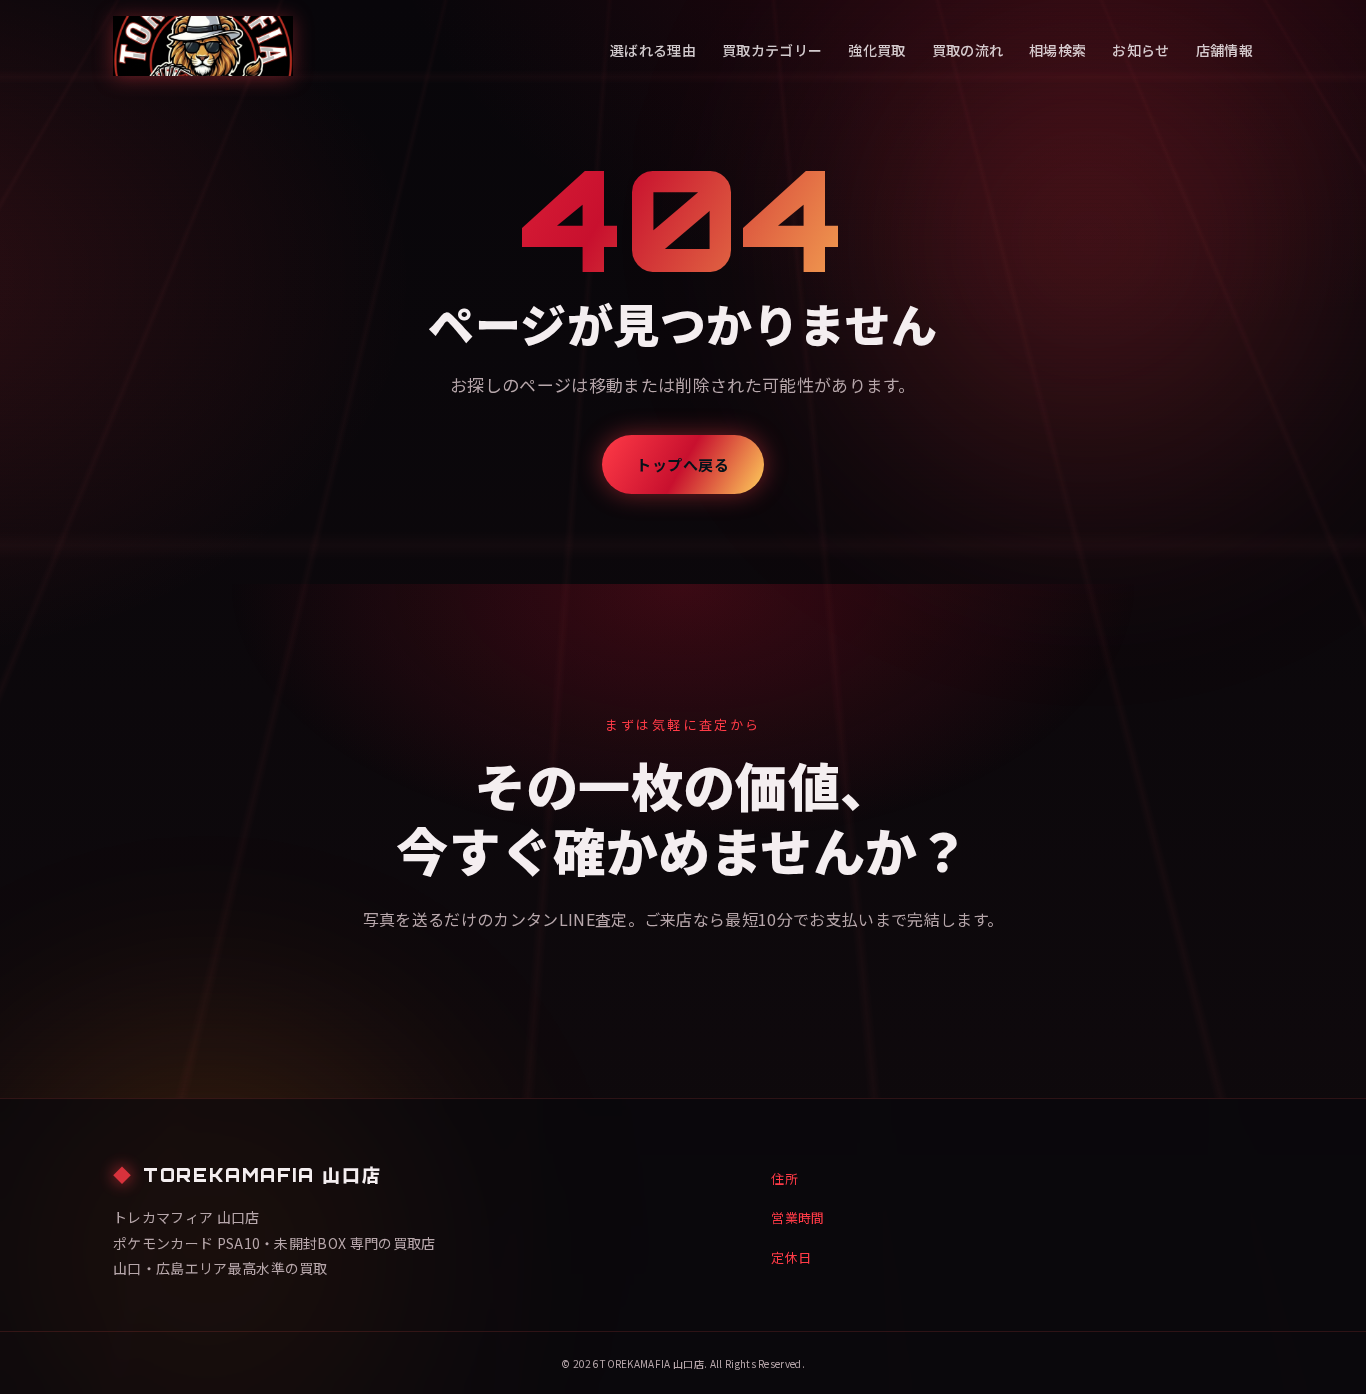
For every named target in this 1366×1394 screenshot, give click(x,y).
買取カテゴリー (772, 50)
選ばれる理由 (653, 50)
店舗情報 (1224, 50)
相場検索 (1057, 50)
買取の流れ (968, 50)
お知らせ (1140, 50)
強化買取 (876, 50)
